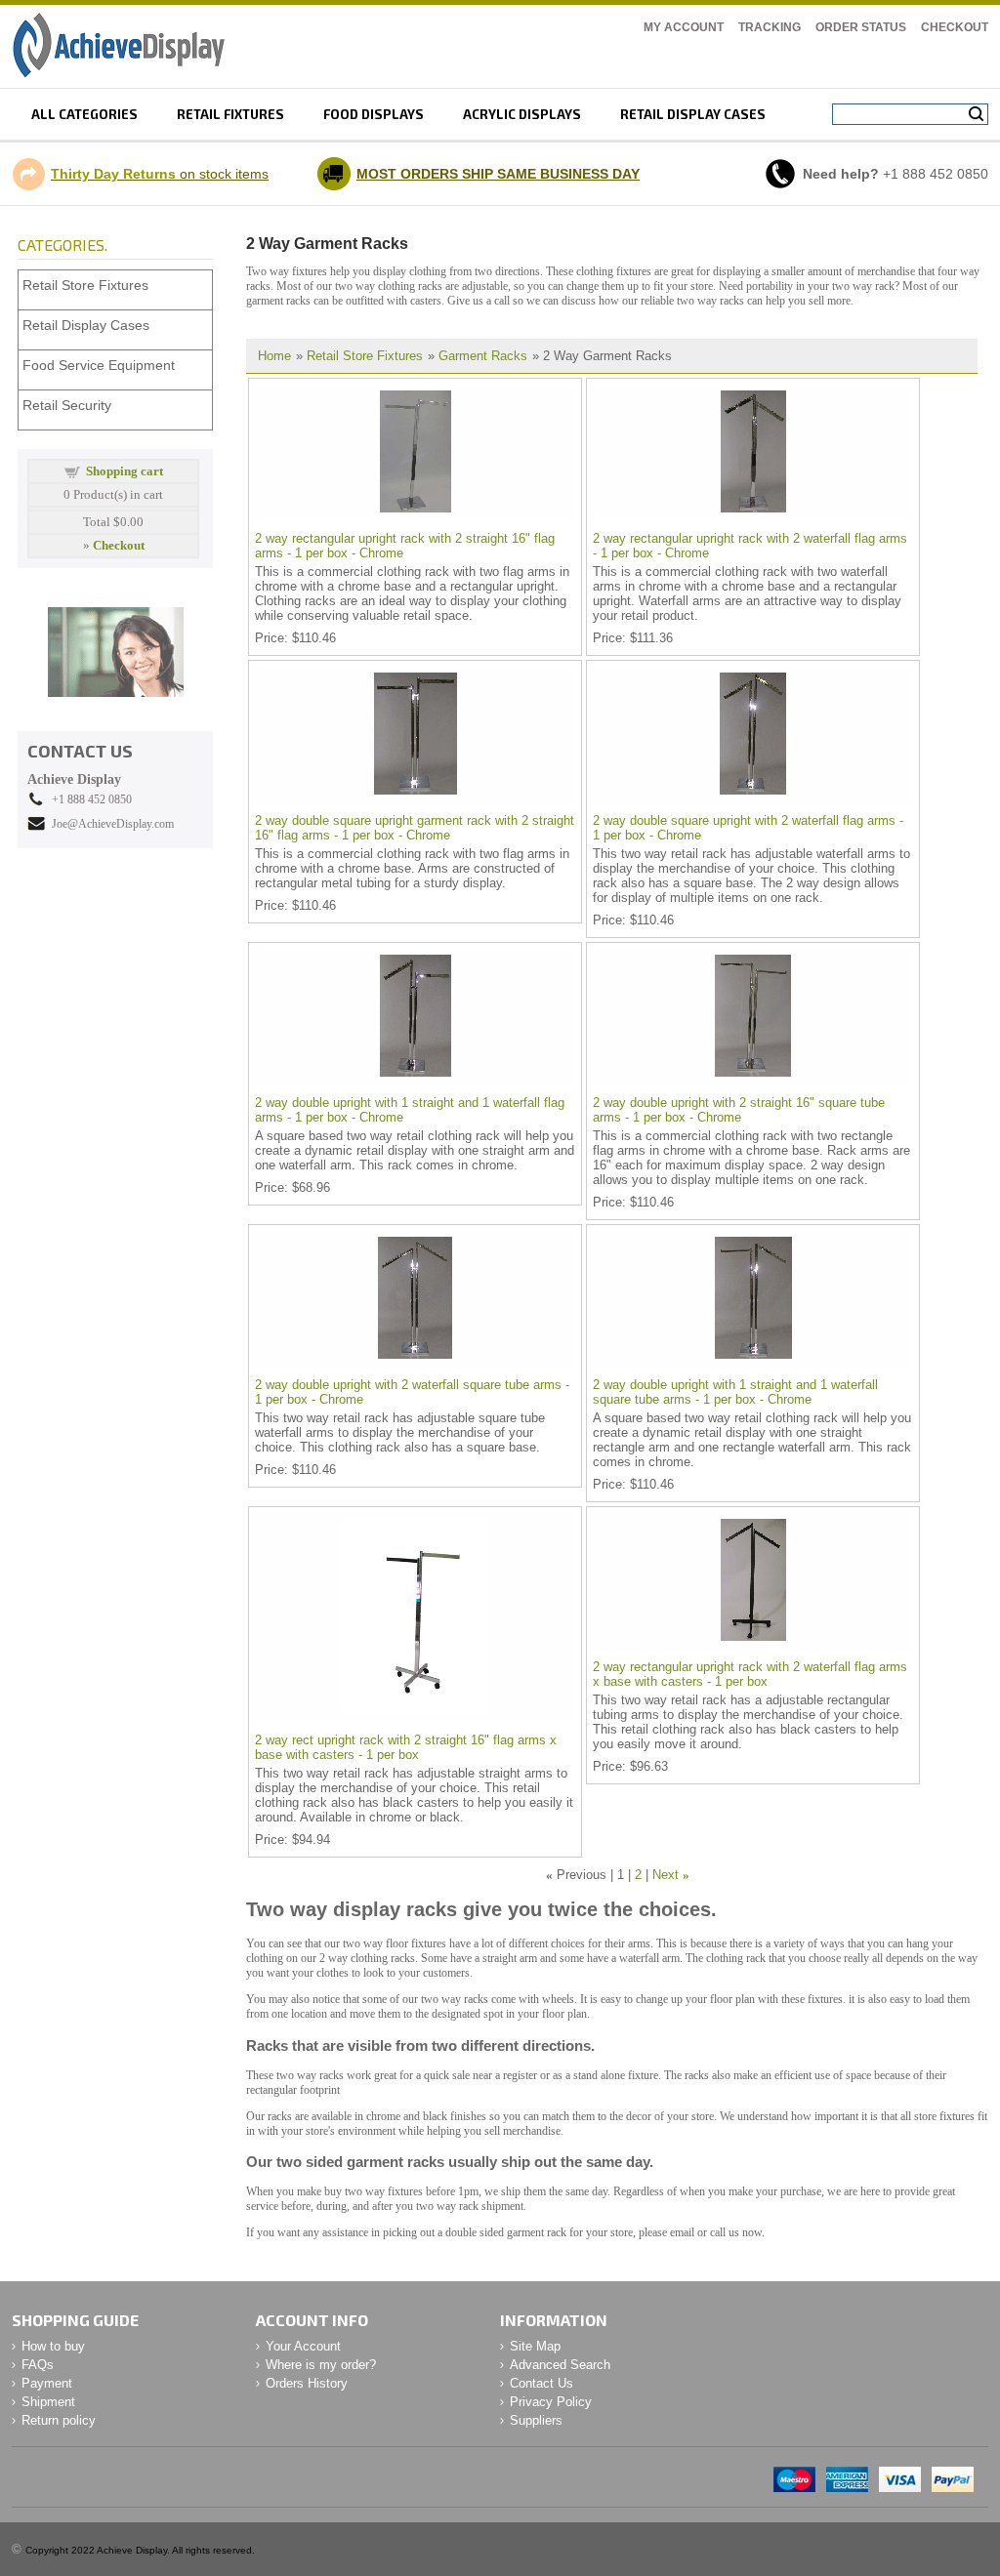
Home (274, 356)
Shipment (48, 2402)
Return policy (59, 2420)
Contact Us (542, 2383)
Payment (47, 2383)
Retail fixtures (230, 114)
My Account (684, 27)
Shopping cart (125, 471)
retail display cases (693, 114)
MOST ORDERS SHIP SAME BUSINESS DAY (498, 174)
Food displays (374, 114)
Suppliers (536, 2420)
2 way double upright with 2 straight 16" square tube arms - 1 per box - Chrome (739, 1110)
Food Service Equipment (99, 365)
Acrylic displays (522, 114)
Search (976, 114)
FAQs (38, 2365)
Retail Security (67, 405)
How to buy (53, 2346)
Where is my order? (321, 2365)
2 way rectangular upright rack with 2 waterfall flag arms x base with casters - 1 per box (750, 1674)
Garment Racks (483, 356)
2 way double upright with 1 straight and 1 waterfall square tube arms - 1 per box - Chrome (735, 1392)
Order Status (861, 27)
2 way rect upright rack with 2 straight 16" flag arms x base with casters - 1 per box (406, 1747)
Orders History (307, 2383)
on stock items (160, 174)
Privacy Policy (551, 2402)
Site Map (535, 2346)
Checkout (955, 27)
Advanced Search (560, 2365)
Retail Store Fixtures (365, 356)
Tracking (770, 27)
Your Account (303, 2346)
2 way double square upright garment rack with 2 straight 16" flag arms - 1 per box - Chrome (415, 828)
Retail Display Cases (86, 325)
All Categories (84, 114)
